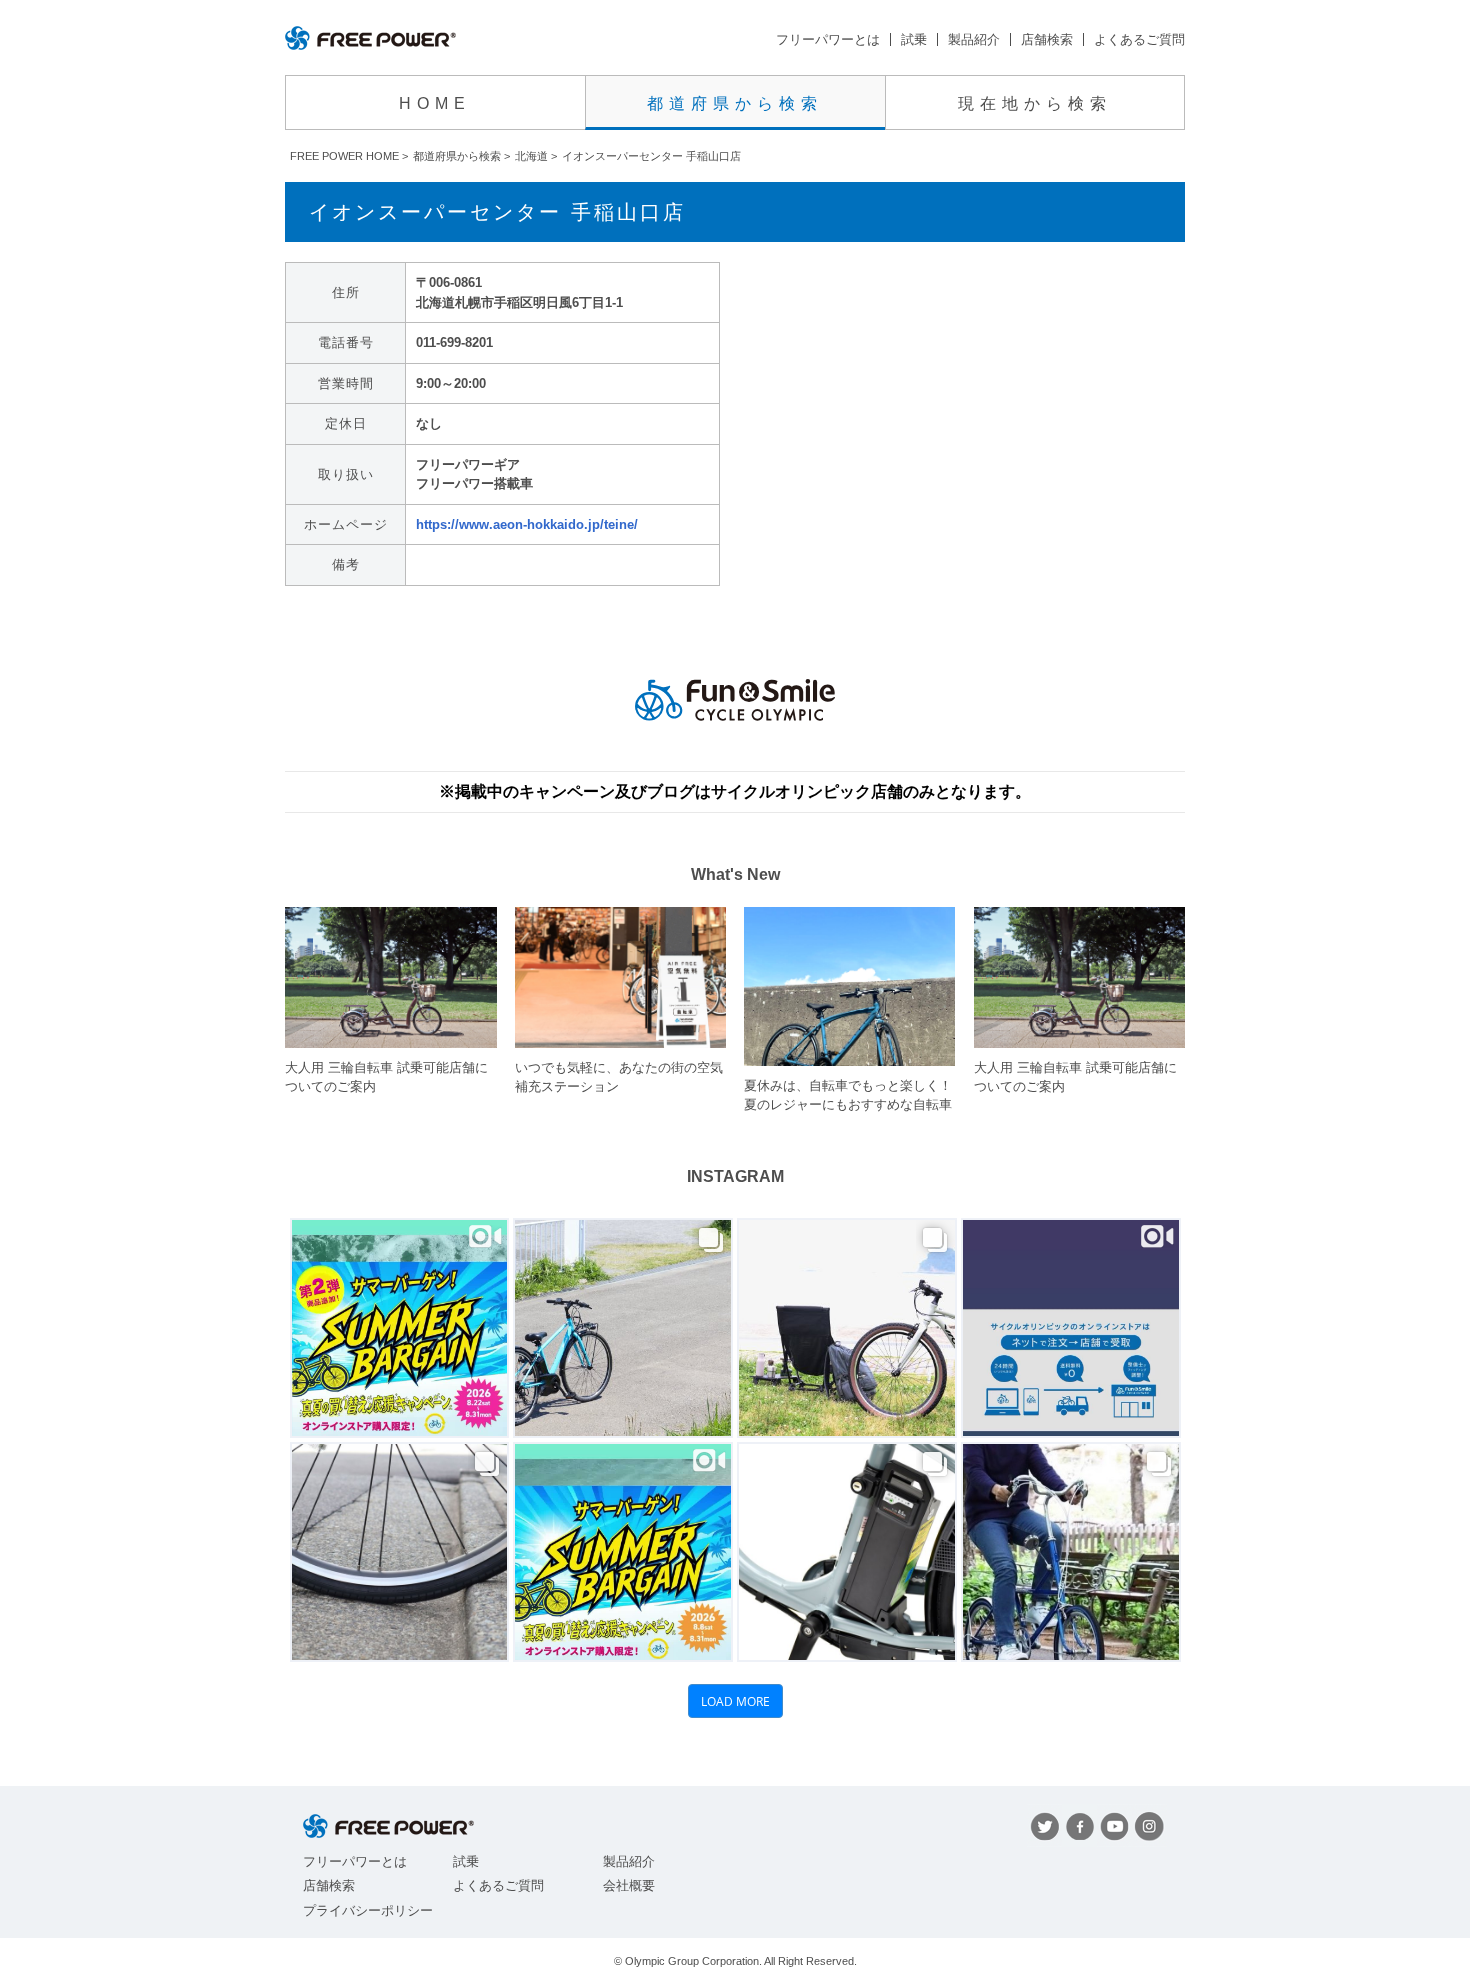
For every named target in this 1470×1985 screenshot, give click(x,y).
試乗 (914, 39)
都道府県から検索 (735, 103)
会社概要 (629, 1885)
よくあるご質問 (1139, 39)
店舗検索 (1047, 39)
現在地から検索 (1035, 103)
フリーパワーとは (828, 39)
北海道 (531, 156)
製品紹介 (974, 39)
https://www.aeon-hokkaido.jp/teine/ (527, 524)
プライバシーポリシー (368, 1910)
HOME (435, 103)
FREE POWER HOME (344, 156)
